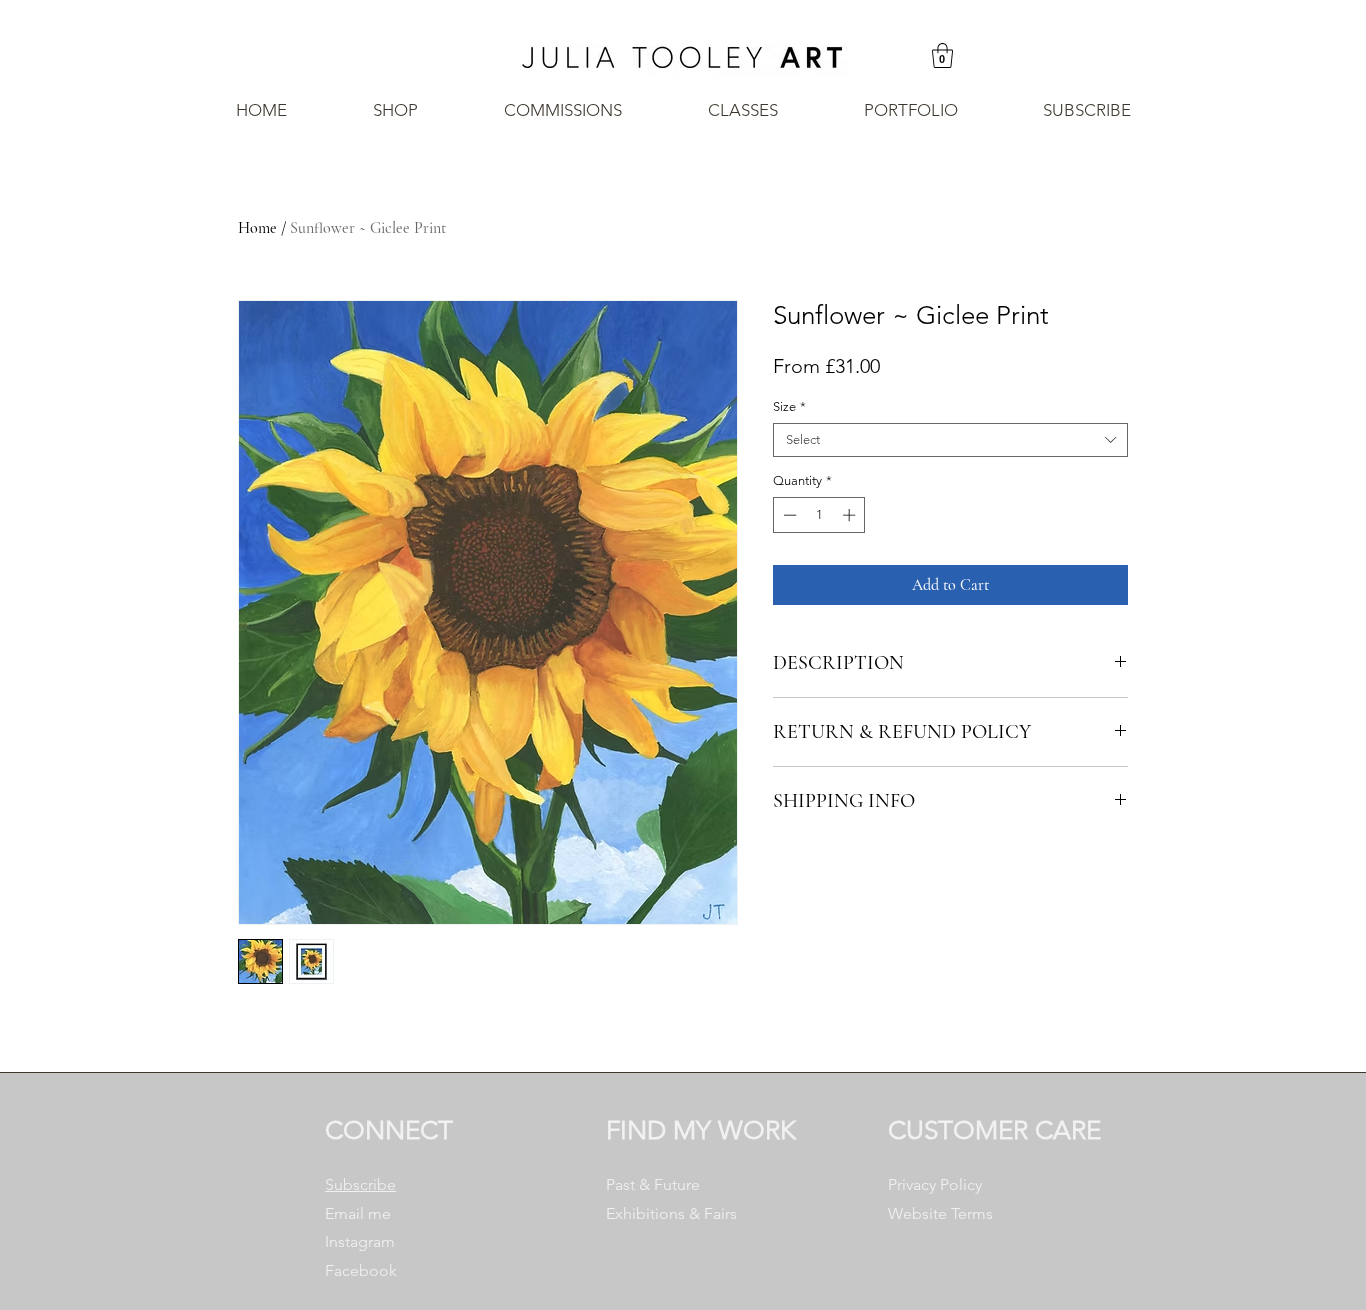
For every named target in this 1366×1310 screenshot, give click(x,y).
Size (789, 406)
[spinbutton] (819, 515)
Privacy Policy (935, 1184)
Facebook (361, 1270)
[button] (942, 55)
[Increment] (851, 515)
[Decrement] (788, 515)
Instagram (360, 1241)
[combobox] (950, 440)
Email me (358, 1213)
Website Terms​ (940, 1213)
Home (257, 228)
